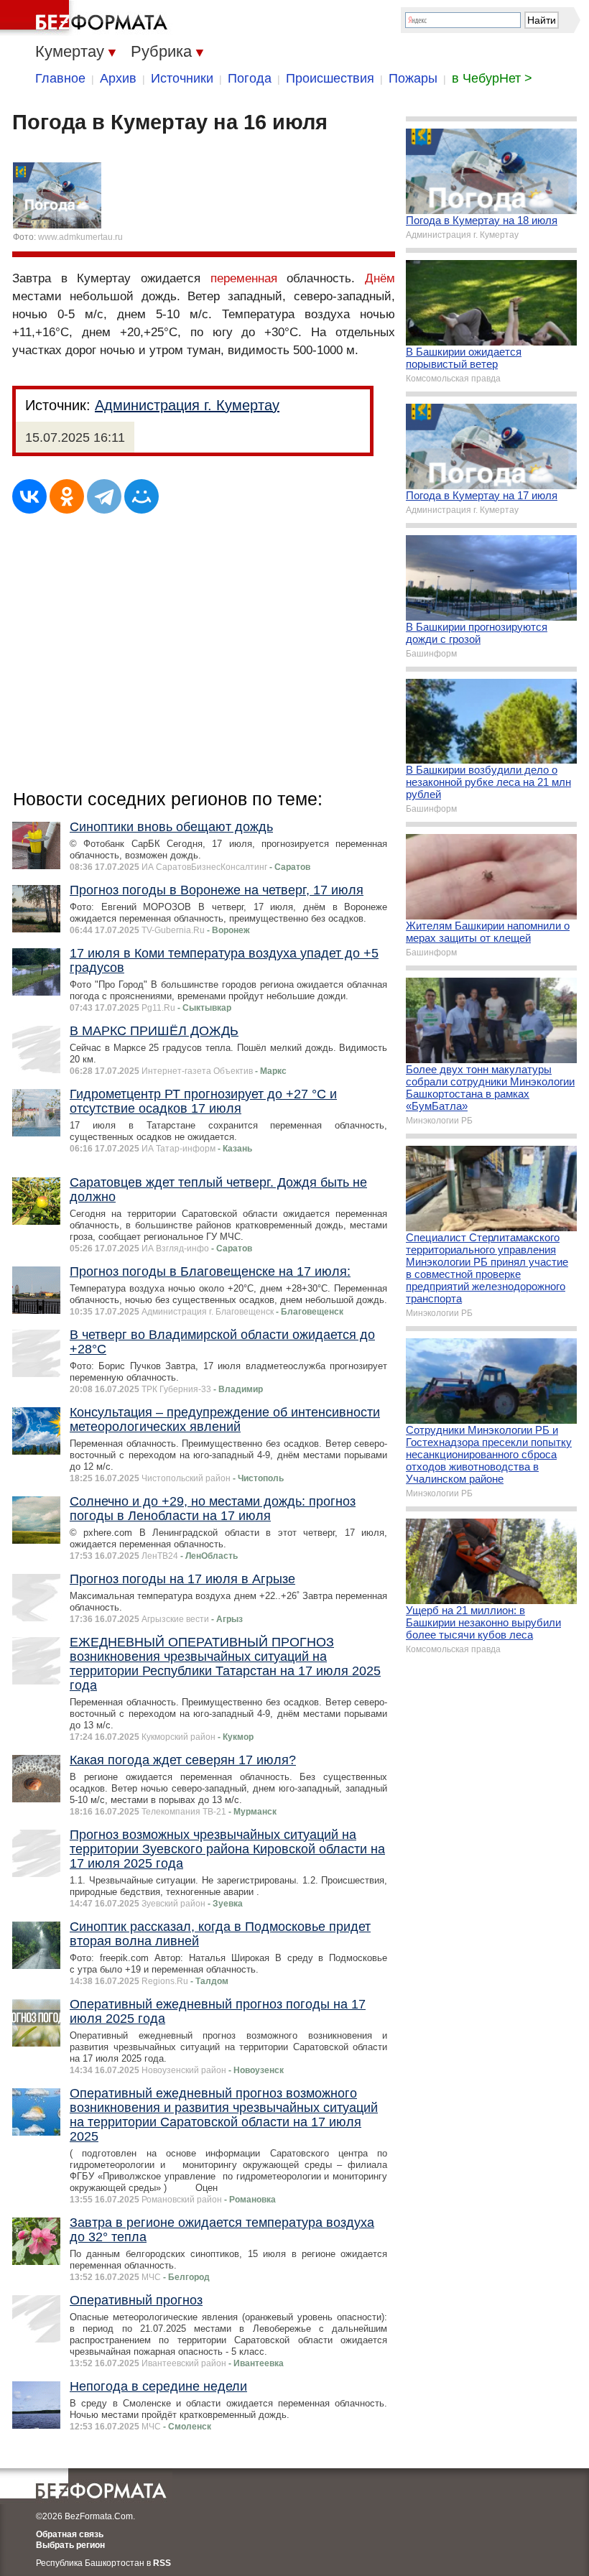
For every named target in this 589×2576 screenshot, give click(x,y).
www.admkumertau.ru (80, 237)
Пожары (413, 78)
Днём (380, 278)
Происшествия (330, 78)
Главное (60, 78)
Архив (118, 78)
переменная (244, 278)
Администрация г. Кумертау (187, 405)
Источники (182, 78)
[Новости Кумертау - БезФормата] (86, 18)
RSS (162, 2563)
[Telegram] (104, 496)
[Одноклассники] (67, 496)
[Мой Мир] (142, 496)
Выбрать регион (70, 2545)
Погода (250, 78)
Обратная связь (70, 2534)
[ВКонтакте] (29, 496)
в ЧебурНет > (492, 78)
